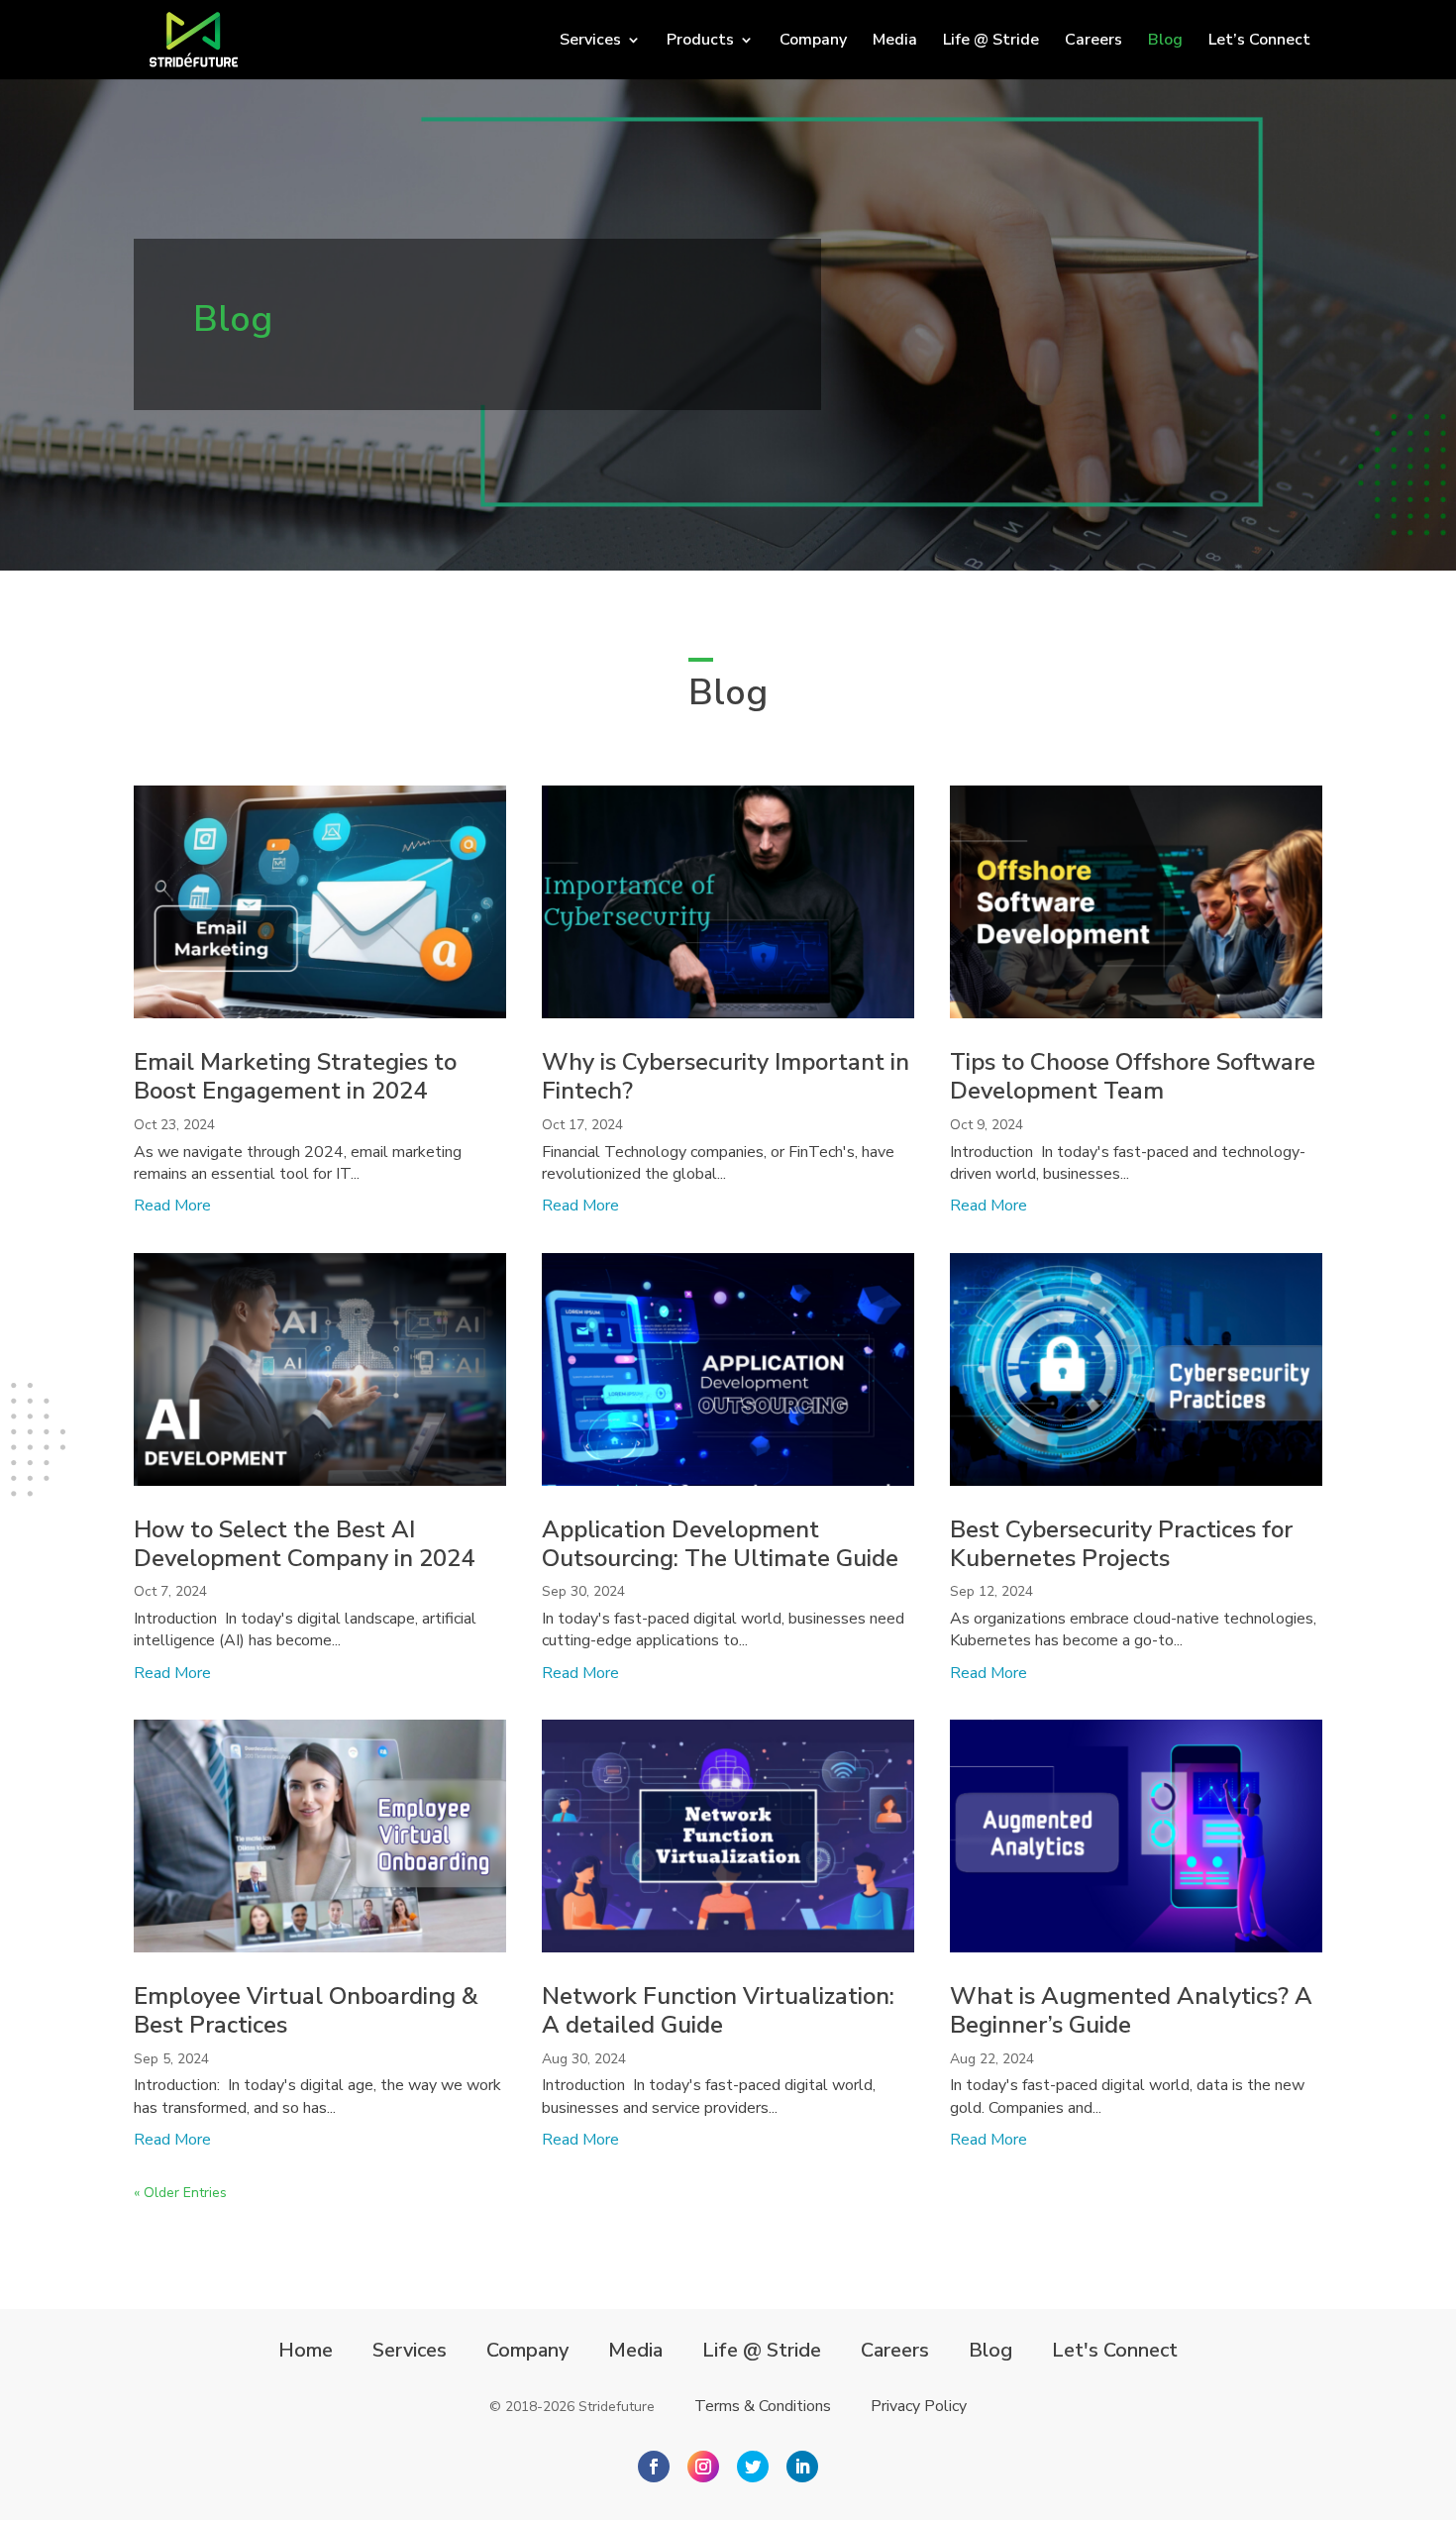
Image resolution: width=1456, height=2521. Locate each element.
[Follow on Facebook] (654, 2467)
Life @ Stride (991, 42)
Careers (1093, 42)
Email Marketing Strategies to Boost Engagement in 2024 (295, 1076)
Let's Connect (1115, 2351)
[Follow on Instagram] (703, 2467)
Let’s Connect (1259, 42)
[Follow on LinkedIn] (802, 2467)
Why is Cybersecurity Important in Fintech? (726, 1076)
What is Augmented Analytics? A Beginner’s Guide (1131, 2010)
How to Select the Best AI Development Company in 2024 (304, 1544)
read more (172, 1206)
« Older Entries (180, 2193)
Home (306, 2351)
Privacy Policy (919, 2406)
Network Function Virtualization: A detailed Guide (718, 2010)
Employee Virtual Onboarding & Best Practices (306, 2010)
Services (410, 2351)
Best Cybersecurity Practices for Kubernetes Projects (1121, 1544)
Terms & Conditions (763, 2406)
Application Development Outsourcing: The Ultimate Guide (720, 1544)
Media (895, 42)
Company (813, 42)
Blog (1165, 42)
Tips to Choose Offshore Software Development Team (1133, 1076)
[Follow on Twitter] (753, 2467)
